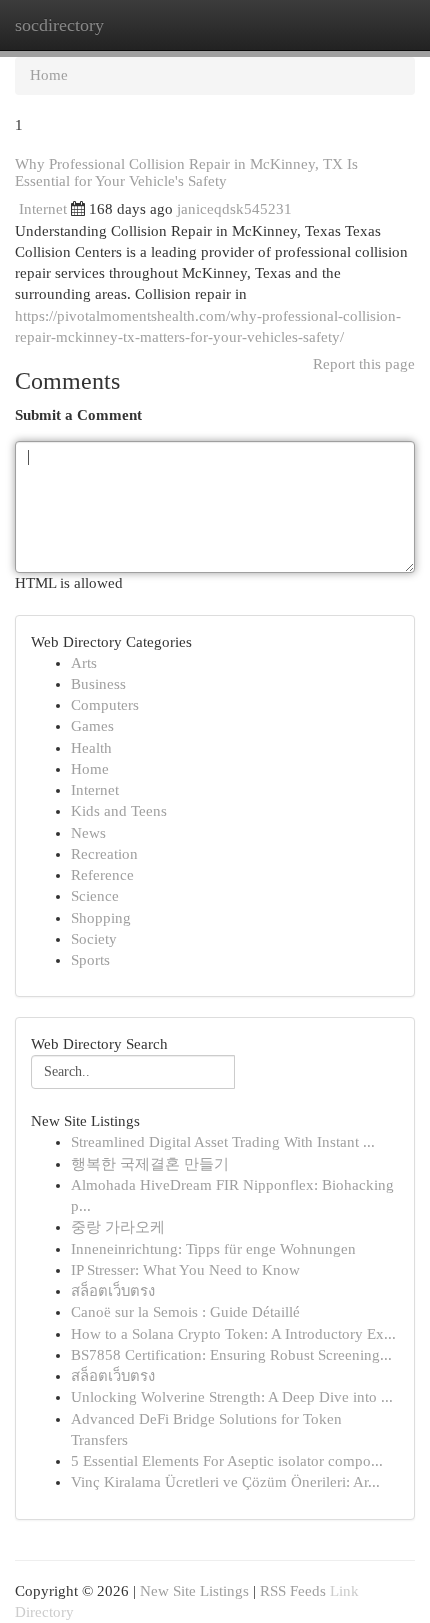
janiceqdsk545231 (234, 209)
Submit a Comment (78, 415)
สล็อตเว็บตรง (113, 1291)
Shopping (101, 918)
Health (91, 748)
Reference (102, 875)
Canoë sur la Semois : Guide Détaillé (185, 1312)
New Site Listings (194, 1591)
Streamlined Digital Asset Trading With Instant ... (223, 1142)
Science (95, 896)
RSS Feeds (293, 1591)
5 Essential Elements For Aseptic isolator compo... (227, 1461)
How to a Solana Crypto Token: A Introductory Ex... (233, 1334)
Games (92, 726)
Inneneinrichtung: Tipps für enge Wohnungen (213, 1249)
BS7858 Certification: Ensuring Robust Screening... (231, 1355)
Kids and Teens (119, 811)
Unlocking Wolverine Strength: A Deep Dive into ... (232, 1397)
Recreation (104, 854)
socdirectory (59, 25)
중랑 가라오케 (118, 1227)
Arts (84, 663)
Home (49, 75)
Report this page (364, 364)
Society (94, 939)
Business (98, 684)
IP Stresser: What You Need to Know (185, 1270)
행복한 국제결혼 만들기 (150, 1164)
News (88, 833)
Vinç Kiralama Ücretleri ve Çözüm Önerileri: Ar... (225, 1482)
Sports (90, 960)
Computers (105, 705)
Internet (43, 209)
